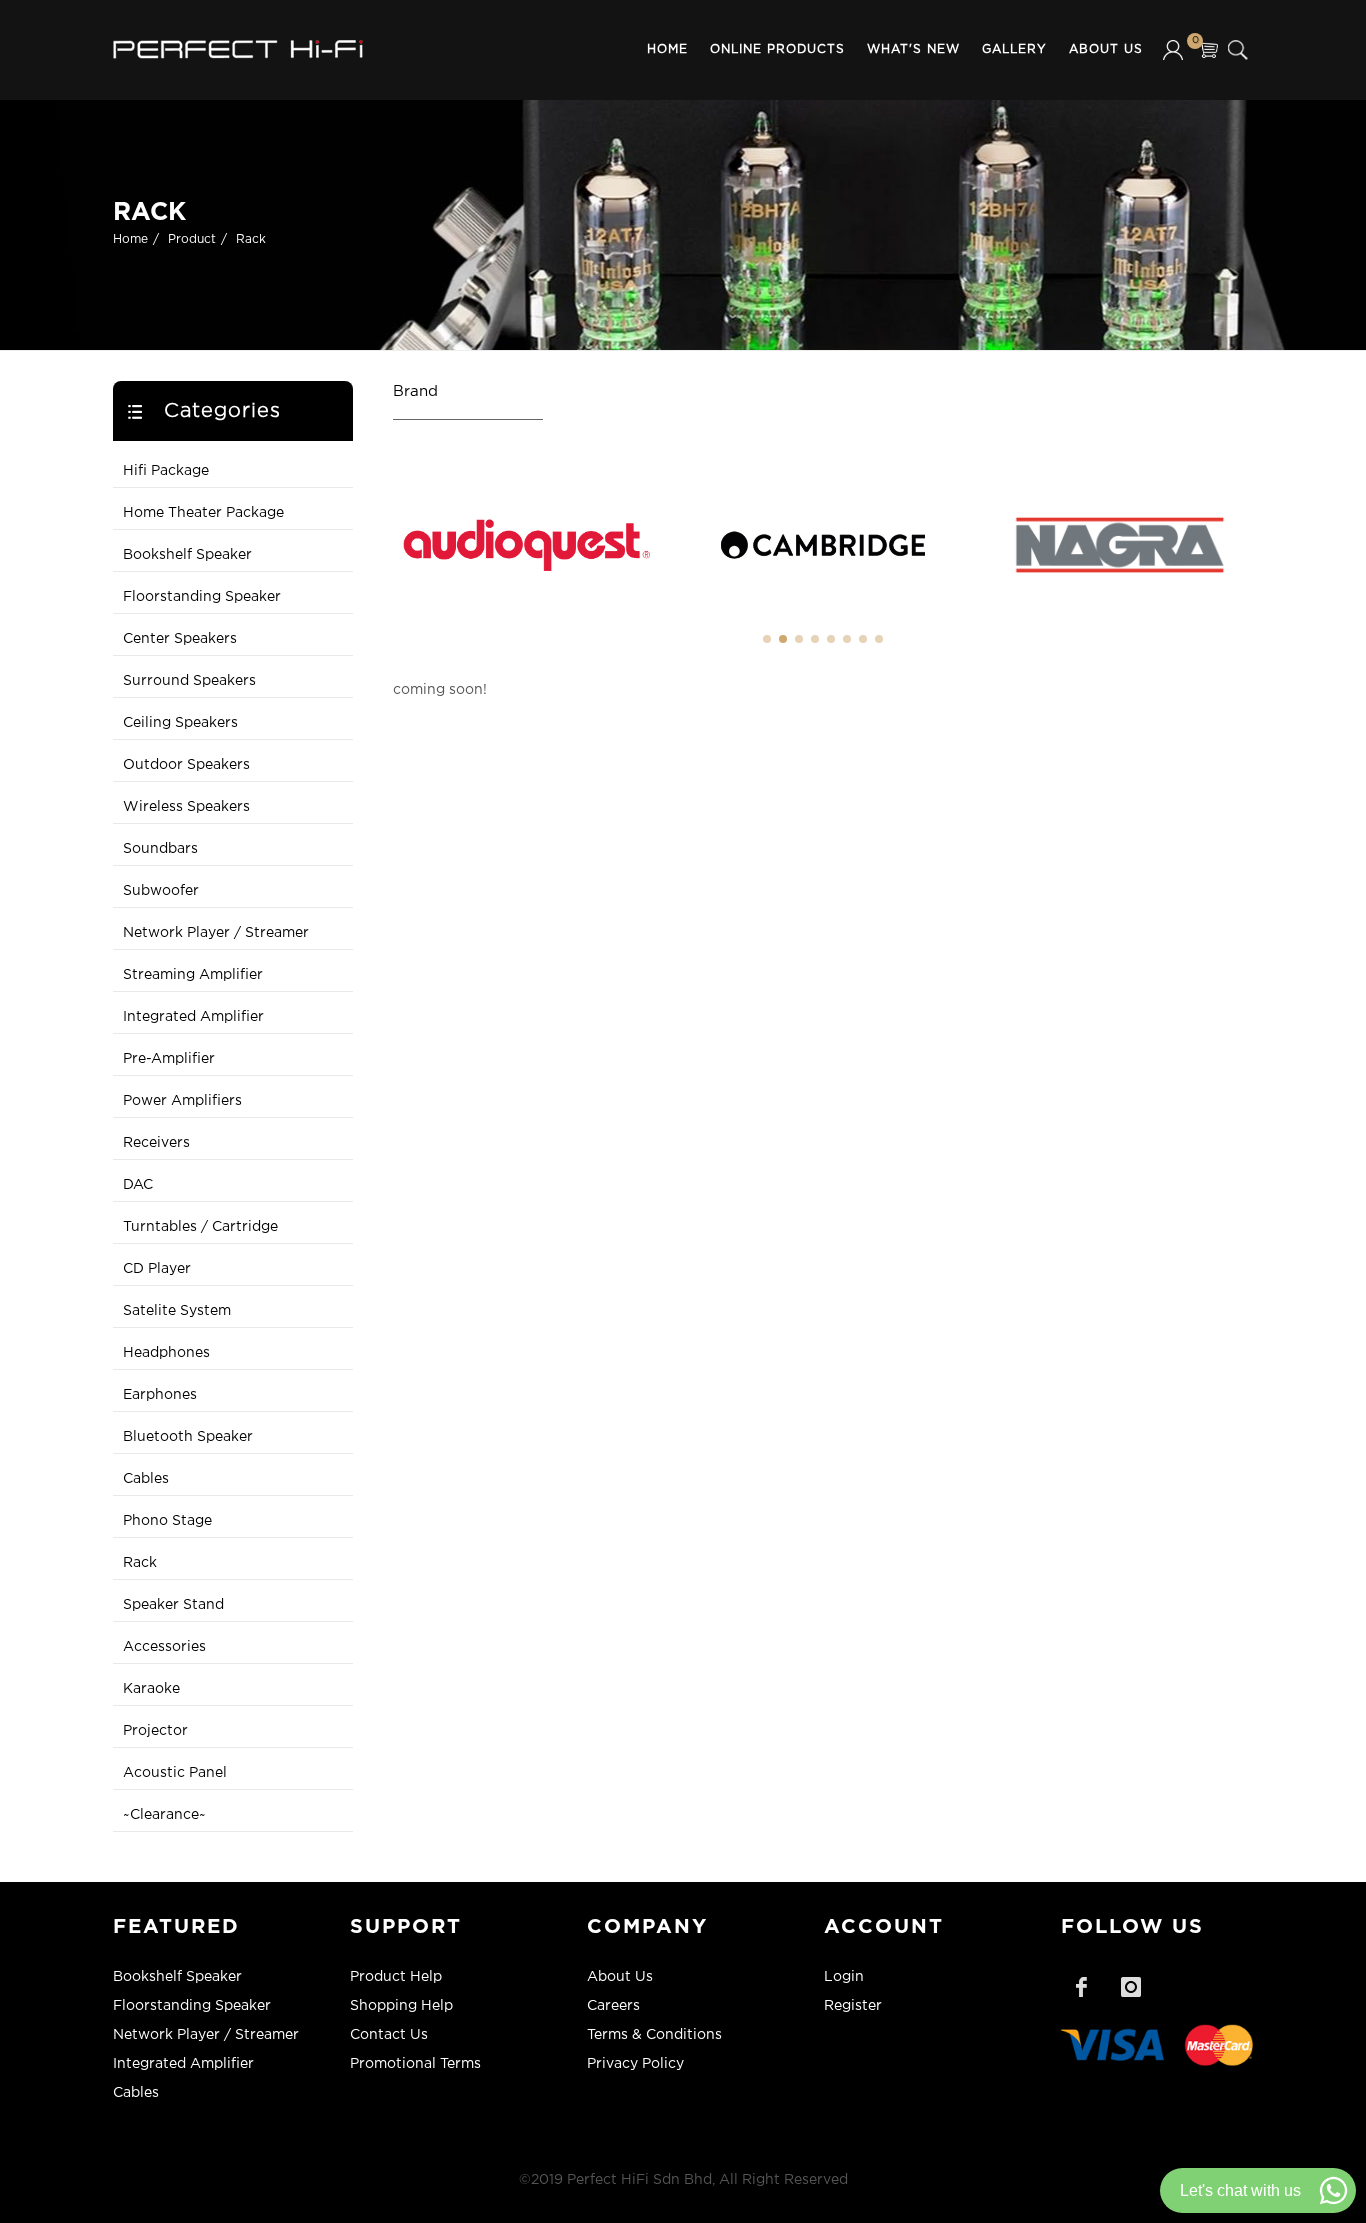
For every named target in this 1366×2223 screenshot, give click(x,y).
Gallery (1014, 49)
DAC (138, 1185)
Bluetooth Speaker (188, 1437)
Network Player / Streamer (216, 933)
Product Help (396, 1977)
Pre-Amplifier (169, 1059)
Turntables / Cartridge (200, 1227)
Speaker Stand (173, 1605)
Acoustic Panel (175, 1773)
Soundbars (160, 849)
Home (667, 49)
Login (844, 1977)
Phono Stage (167, 1521)
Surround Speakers (189, 681)
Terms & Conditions (654, 2035)
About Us (1106, 49)
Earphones (160, 1395)
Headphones (166, 1353)
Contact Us (389, 2035)
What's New (913, 49)
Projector (155, 1731)
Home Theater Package (203, 513)
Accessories (164, 1647)
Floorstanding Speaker (202, 597)
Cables (146, 1479)
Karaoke (151, 1689)
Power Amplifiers (182, 1101)
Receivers (156, 1143)
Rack (251, 239)
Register (853, 2006)
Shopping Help (401, 2006)
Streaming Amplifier (193, 975)
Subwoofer (161, 891)
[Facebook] (1081, 1987)
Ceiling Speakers (180, 723)
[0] (1208, 50)
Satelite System (177, 1311)
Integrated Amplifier (193, 1017)
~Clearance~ (164, 1815)
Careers (613, 2006)
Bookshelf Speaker (187, 555)
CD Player (157, 1269)
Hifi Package (166, 471)
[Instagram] (1131, 1987)
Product (192, 239)
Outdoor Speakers (186, 765)
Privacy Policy (635, 2064)
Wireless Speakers (186, 807)
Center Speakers (180, 639)
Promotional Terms (415, 2064)
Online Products (777, 49)
